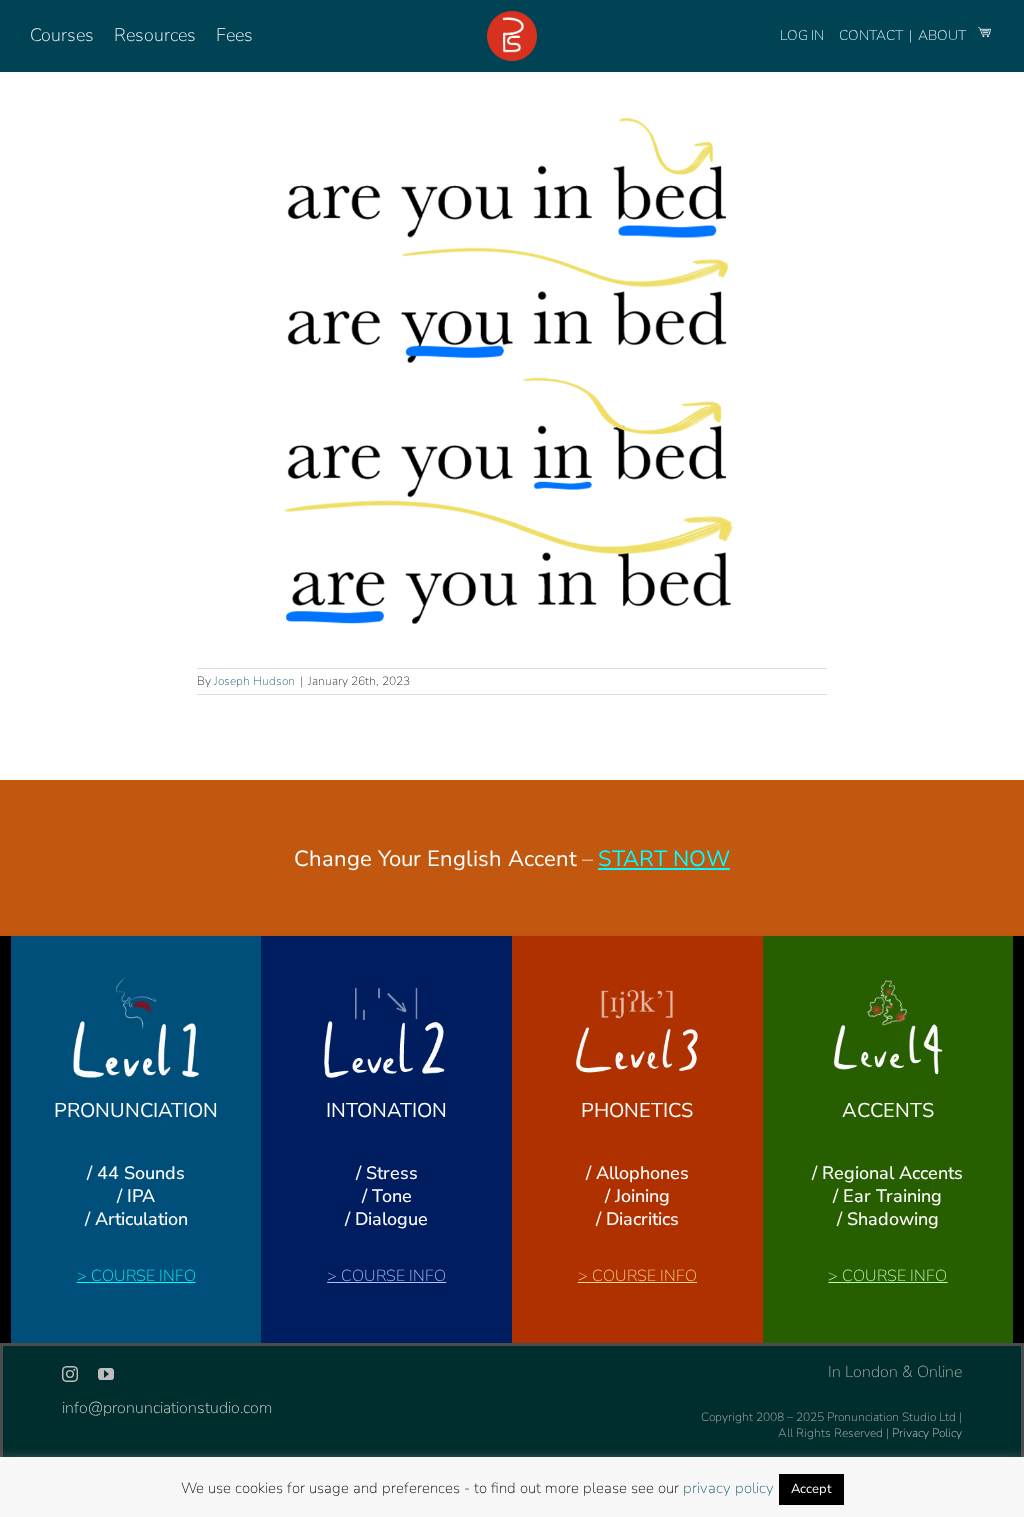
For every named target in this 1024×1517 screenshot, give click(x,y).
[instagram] (70, 1374)
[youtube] (106, 1374)
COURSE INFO (143, 1276)
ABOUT (943, 35)
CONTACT (872, 35)
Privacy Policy (927, 1433)
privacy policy (728, 1488)
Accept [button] (811, 1489)
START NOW (664, 859)
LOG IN (802, 35)
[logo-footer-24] (512, 19)
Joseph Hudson (254, 681)
